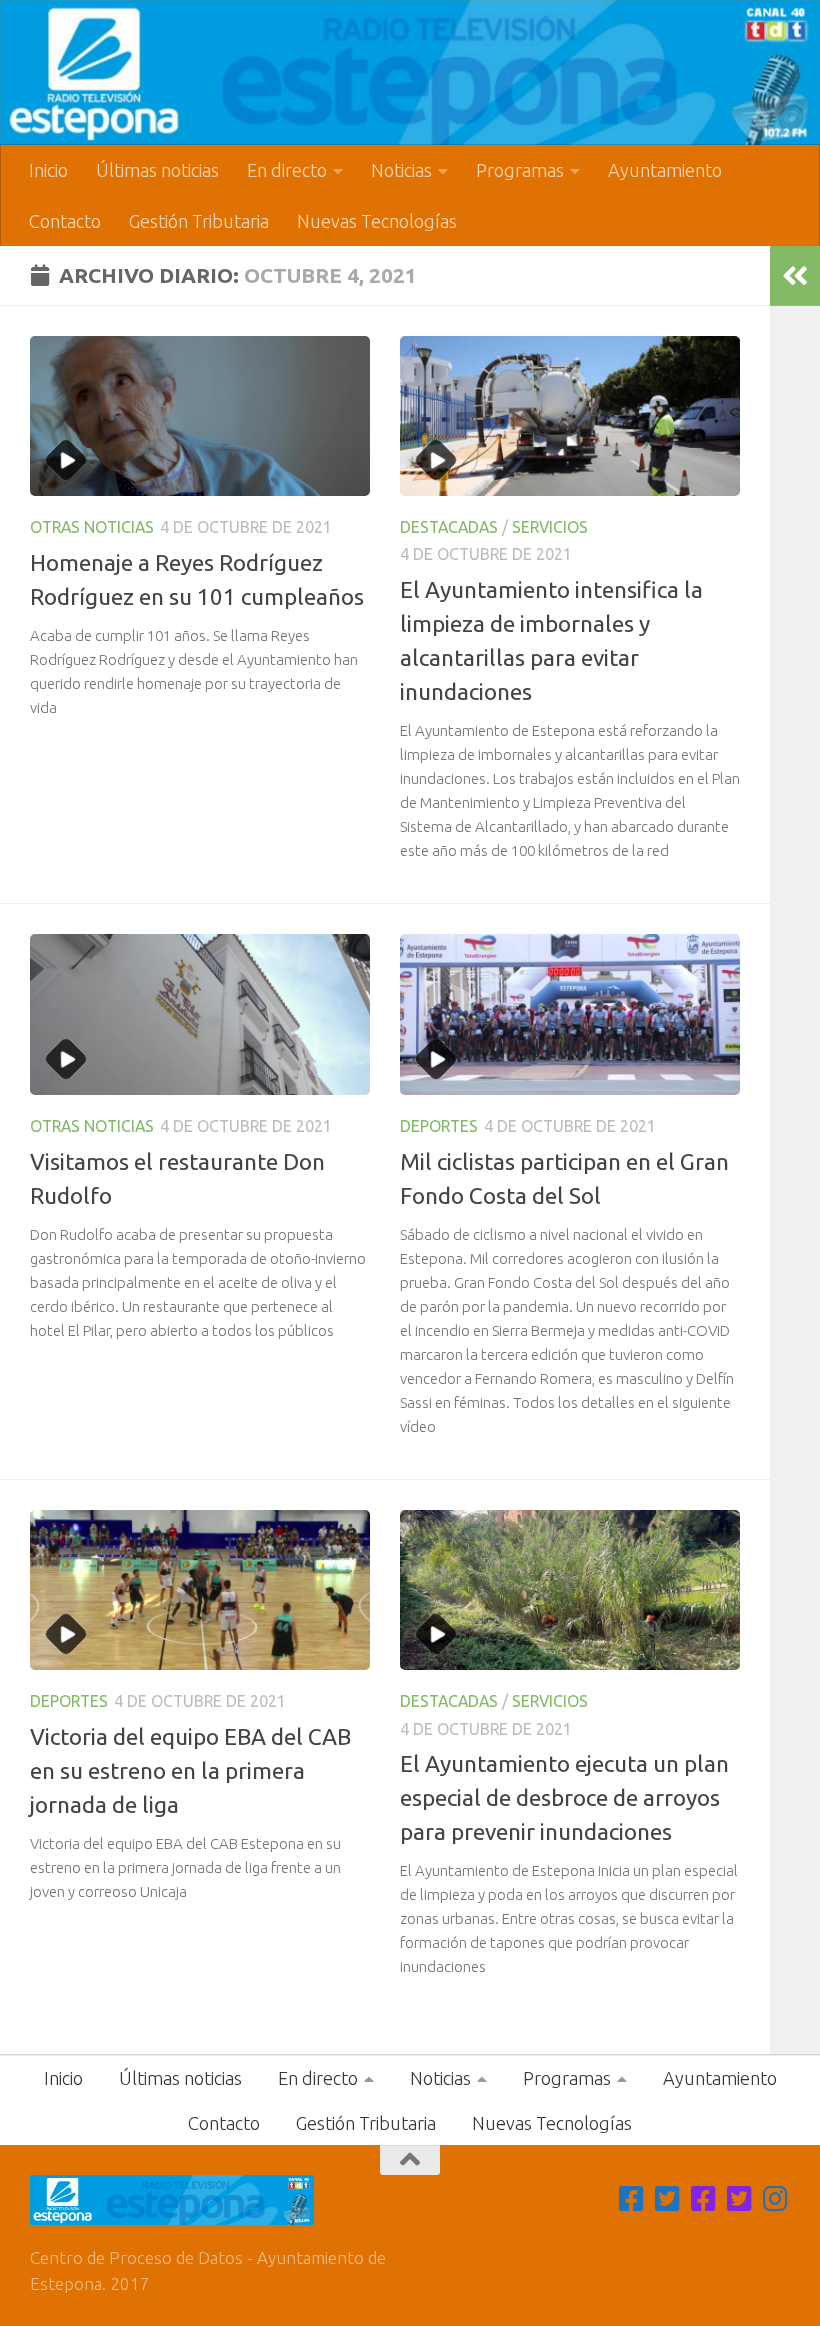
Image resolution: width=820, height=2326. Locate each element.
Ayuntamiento (665, 170)
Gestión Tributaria (199, 221)
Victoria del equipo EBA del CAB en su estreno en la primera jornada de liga (190, 1770)
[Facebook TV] (632, 2199)
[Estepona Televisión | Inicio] (410, 72)
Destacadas (449, 527)
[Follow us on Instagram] (776, 2199)
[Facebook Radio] (704, 2199)
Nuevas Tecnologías (377, 221)
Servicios (550, 527)
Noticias (401, 170)
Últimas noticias (157, 170)
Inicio (48, 170)
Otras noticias (92, 527)
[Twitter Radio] (740, 2199)
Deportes (439, 1126)
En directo (287, 170)
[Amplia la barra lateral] (795, 276)
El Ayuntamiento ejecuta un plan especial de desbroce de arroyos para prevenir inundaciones (564, 1797)
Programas (520, 170)
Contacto (65, 221)
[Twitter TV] (668, 2199)
